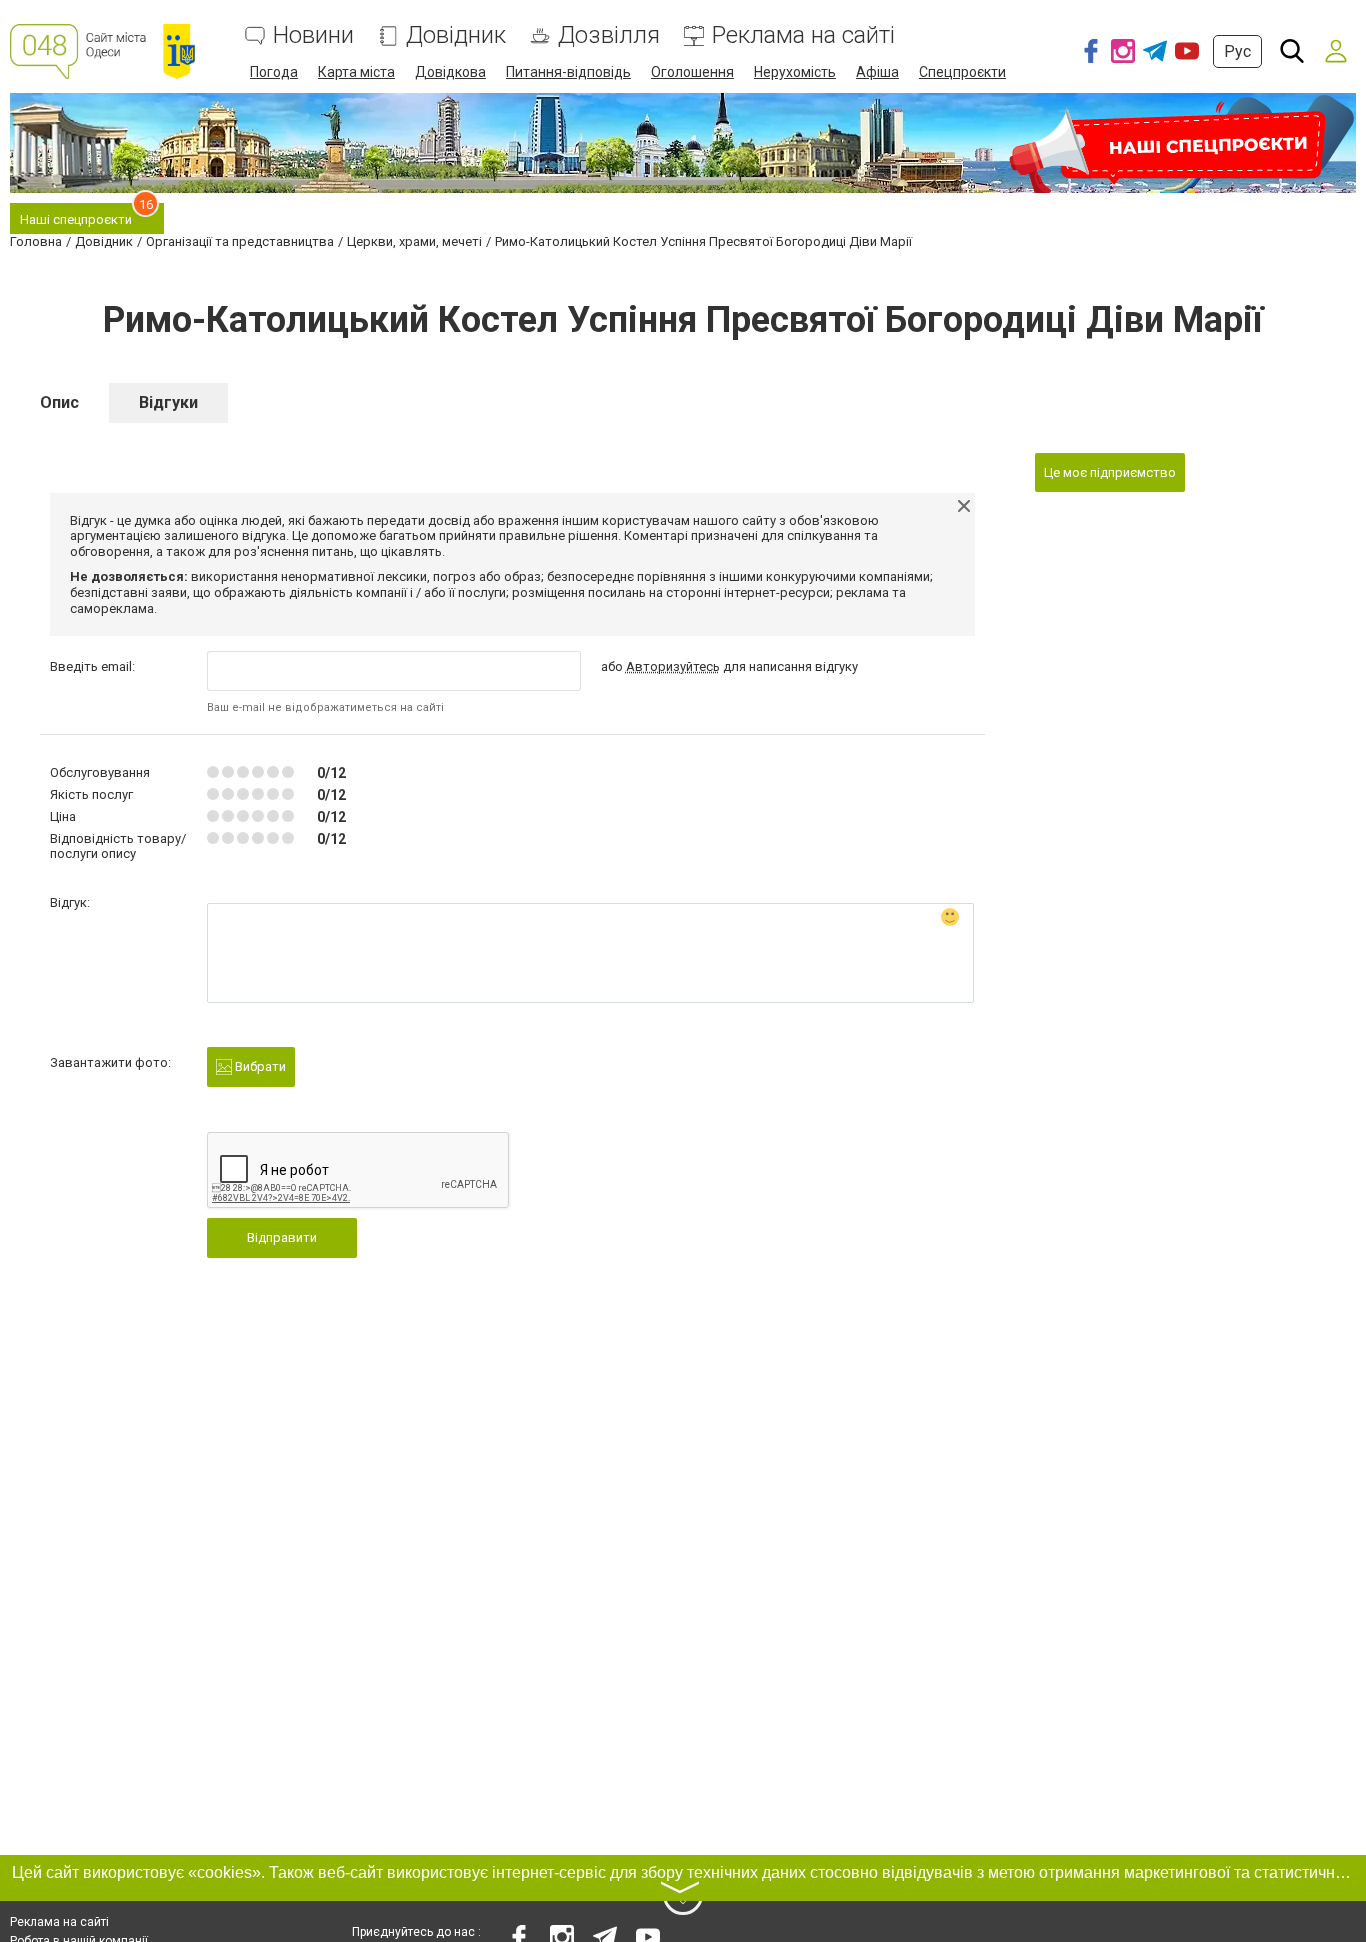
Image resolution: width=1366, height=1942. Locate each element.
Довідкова (450, 72)
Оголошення (692, 72)
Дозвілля (609, 35)
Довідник (456, 35)
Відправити (282, 1237)
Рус (1237, 51)
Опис (59, 402)
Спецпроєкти (962, 72)
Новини (313, 35)
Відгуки (168, 402)
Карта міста (356, 72)
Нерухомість (795, 72)
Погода (274, 72)
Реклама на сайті (803, 35)
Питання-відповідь (568, 72)
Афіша (877, 72)
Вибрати (259, 1066)
